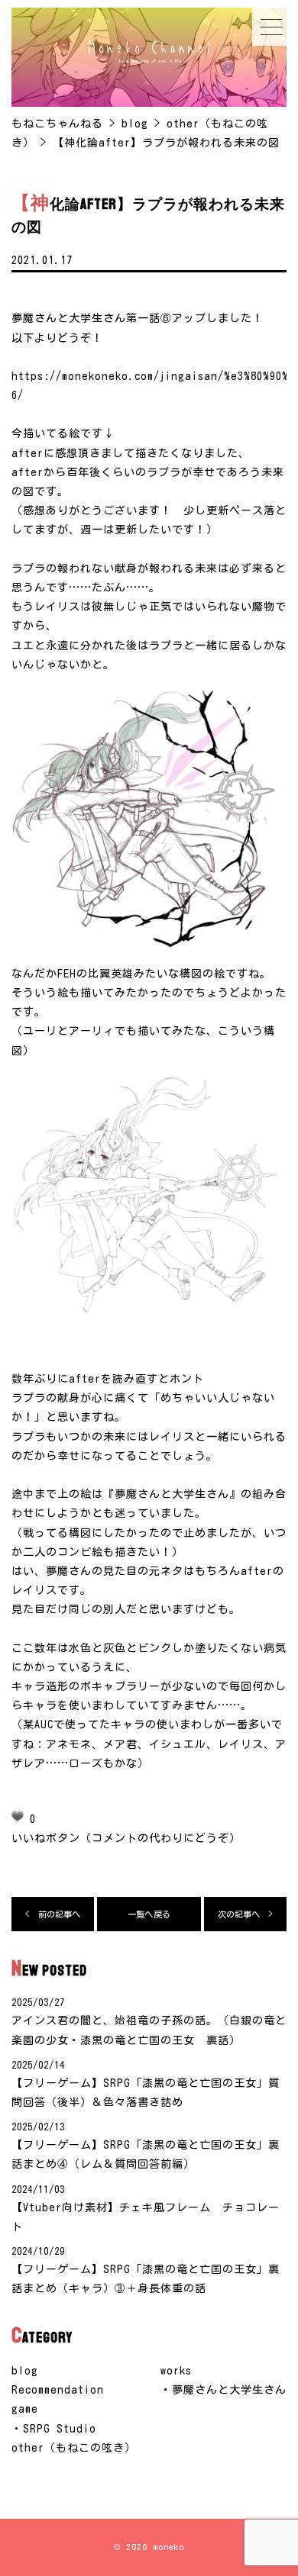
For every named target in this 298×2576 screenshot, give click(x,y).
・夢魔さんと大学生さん (223, 2390)
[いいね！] (18, 1816)
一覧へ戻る (149, 1914)
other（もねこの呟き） (74, 2448)
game (25, 2409)
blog (25, 2371)
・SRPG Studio (54, 2429)
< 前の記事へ (53, 1914)
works (176, 2371)
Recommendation (58, 2390)
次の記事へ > (246, 1914)
